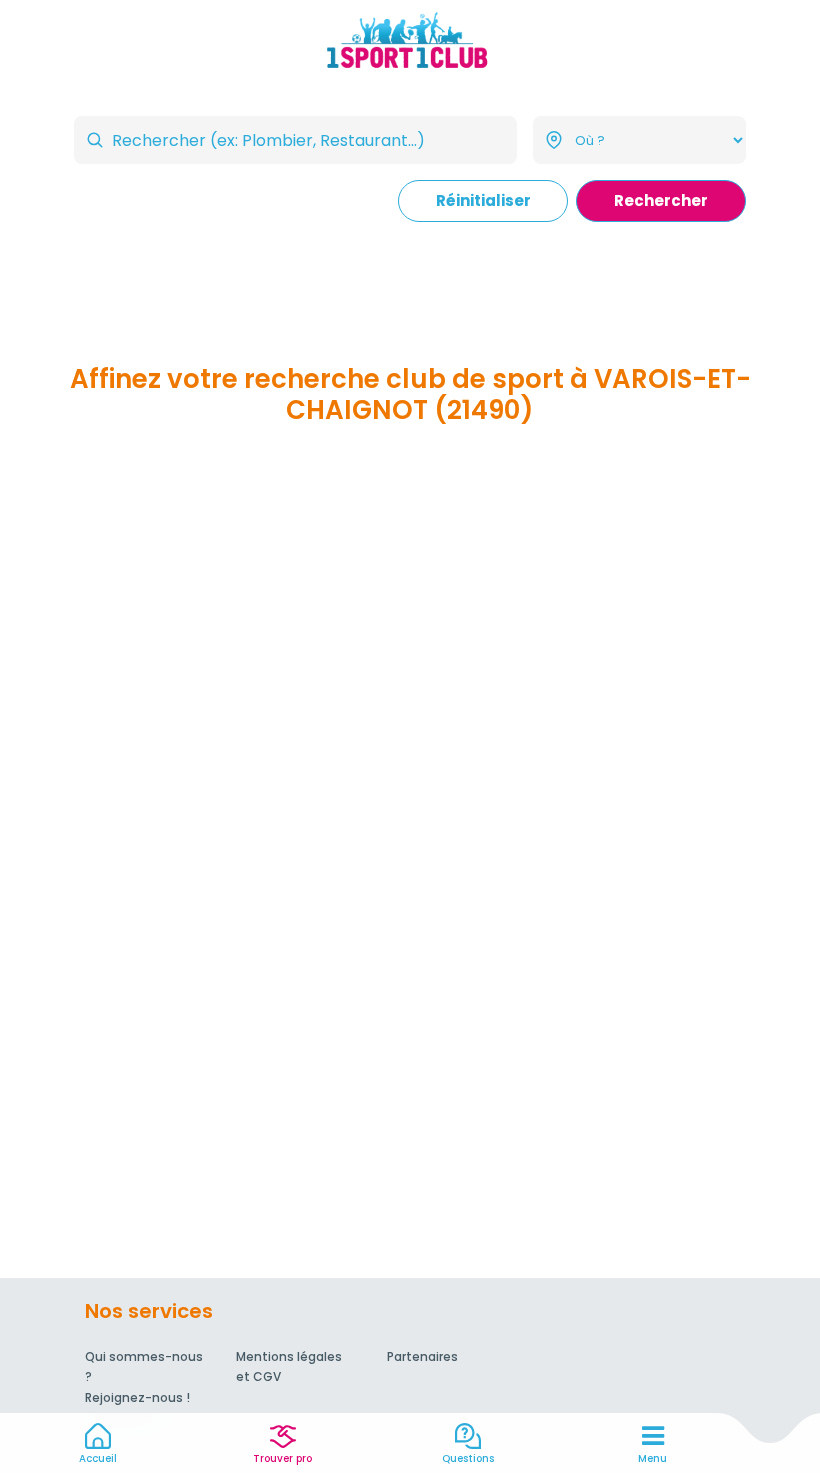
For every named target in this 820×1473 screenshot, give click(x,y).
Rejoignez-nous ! (137, 1397)
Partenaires (422, 1356)
